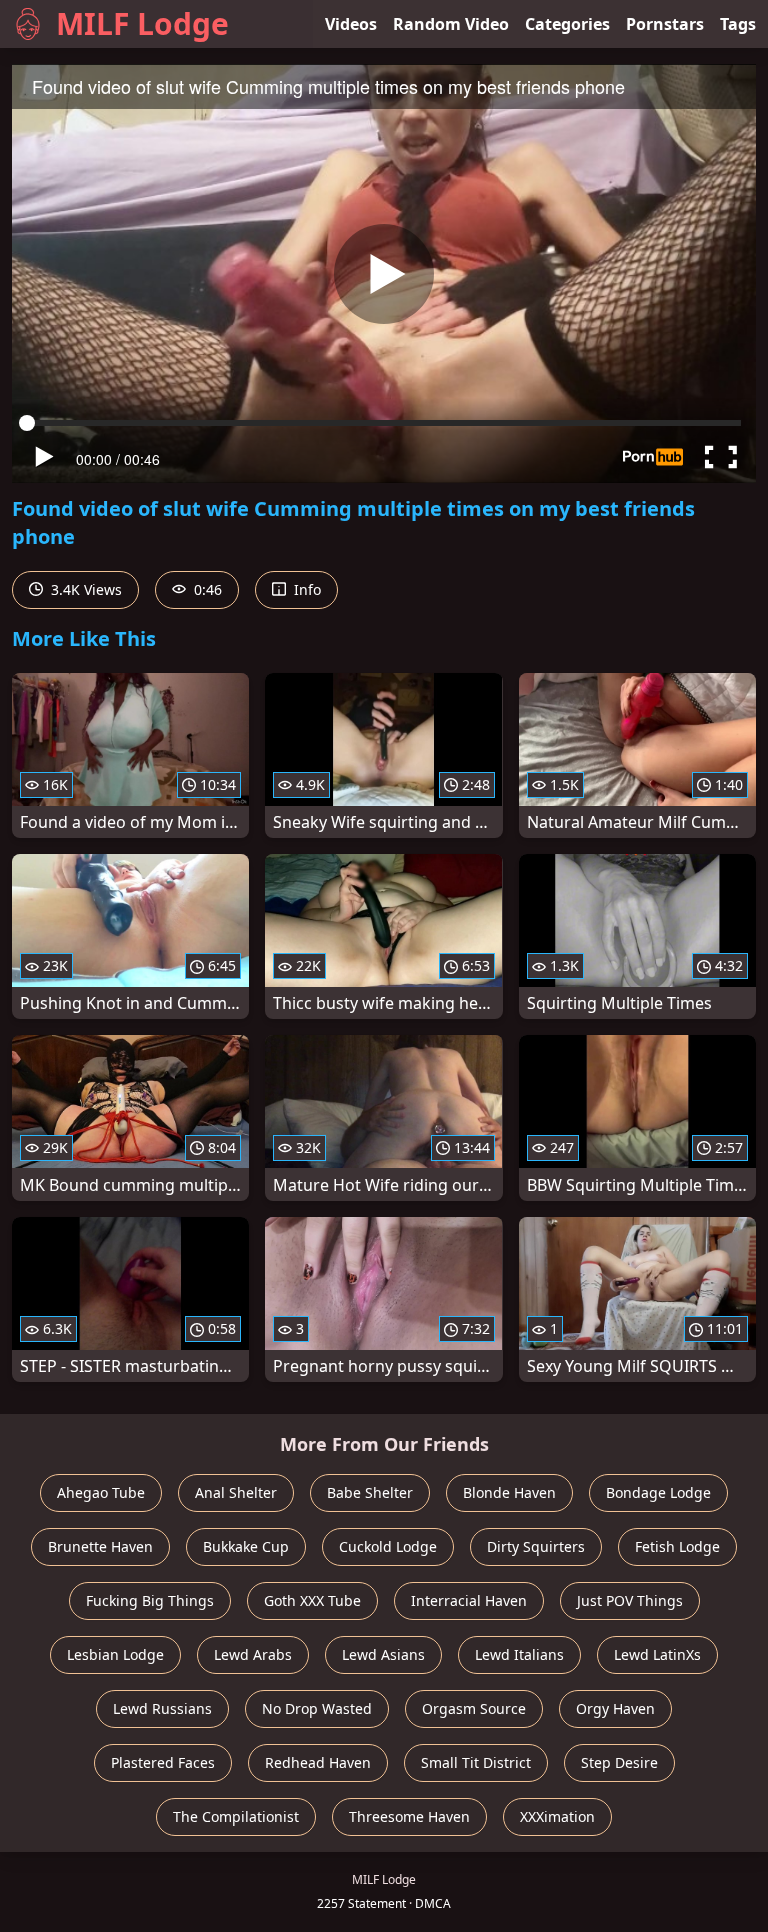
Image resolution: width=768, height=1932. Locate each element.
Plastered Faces (163, 1762)
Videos (351, 24)
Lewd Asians (383, 1654)
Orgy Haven (615, 1708)
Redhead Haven (318, 1762)
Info (305, 589)
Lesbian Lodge (115, 1654)
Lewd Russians (162, 1708)
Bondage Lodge (658, 1492)
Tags (738, 24)
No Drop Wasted (317, 1708)
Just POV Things (630, 1600)
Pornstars (665, 24)
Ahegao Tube (101, 1492)
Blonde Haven (509, 1492)
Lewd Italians (519, 1654)
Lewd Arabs (253, 1654)
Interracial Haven (469, 1600)
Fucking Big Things (150, 1600)
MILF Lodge (142, 23)
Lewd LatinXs (657, 1654)
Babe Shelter (370, 1492)
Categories (567, 24)
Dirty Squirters (536, 1546)
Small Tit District (476, 1762)
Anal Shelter (236, 1492)
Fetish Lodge (677, 1546)
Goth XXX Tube (312, 1600)
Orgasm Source (474, 1708)
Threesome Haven (409, 1816)
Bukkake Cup (246, 1546)
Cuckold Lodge (388, 1546)
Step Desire (619, 1762)
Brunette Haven (100, 1546)
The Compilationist (236, 1816)
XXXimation (557, 1816)
